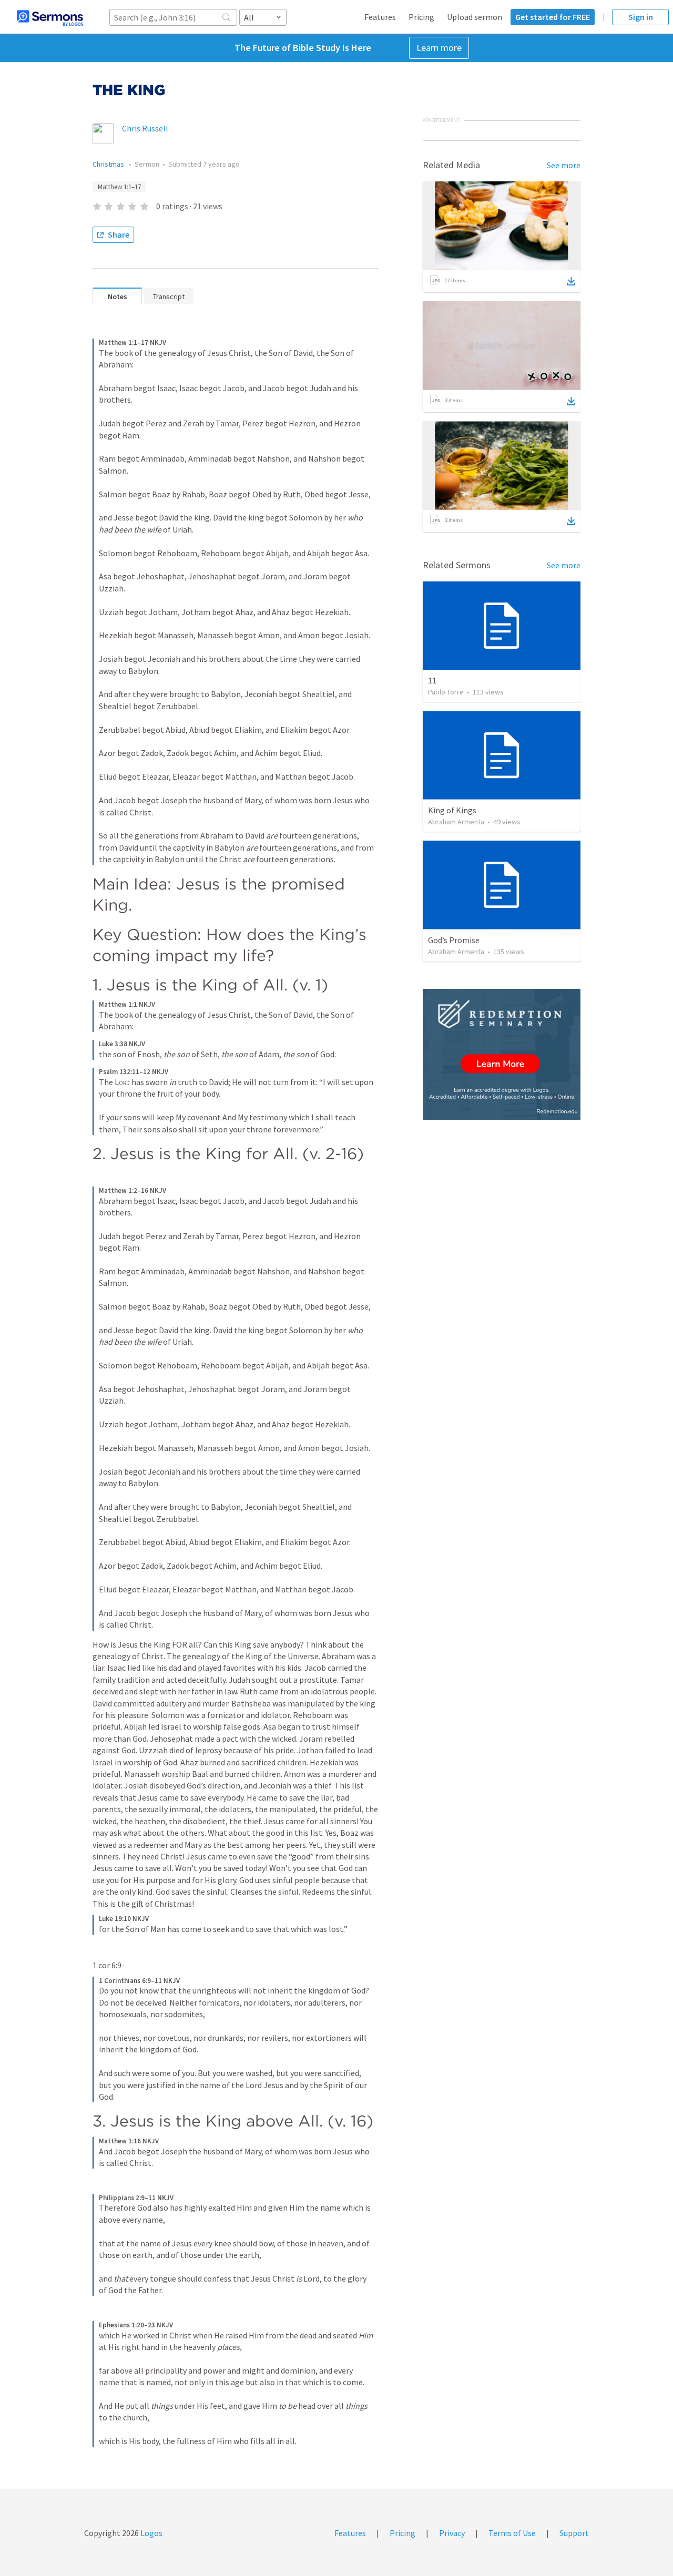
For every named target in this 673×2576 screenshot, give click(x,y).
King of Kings (452, 810)
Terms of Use (512, 2533)
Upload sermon (475, 17)
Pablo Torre (446, 692)
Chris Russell (145, 128)
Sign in (641, 17)
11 (432, 680)
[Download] (571, 281)
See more (564, 165)
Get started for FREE (553, 17)
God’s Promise (454, 940)
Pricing (421, 17)
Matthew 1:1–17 (119, 187)
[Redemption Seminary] (502, 1054)
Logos (151, 2533)
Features (380, 17)
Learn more (439, 48)
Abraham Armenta (456, 822)
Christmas (109, 164)
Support (574, 2533)
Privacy (452, 2533)
